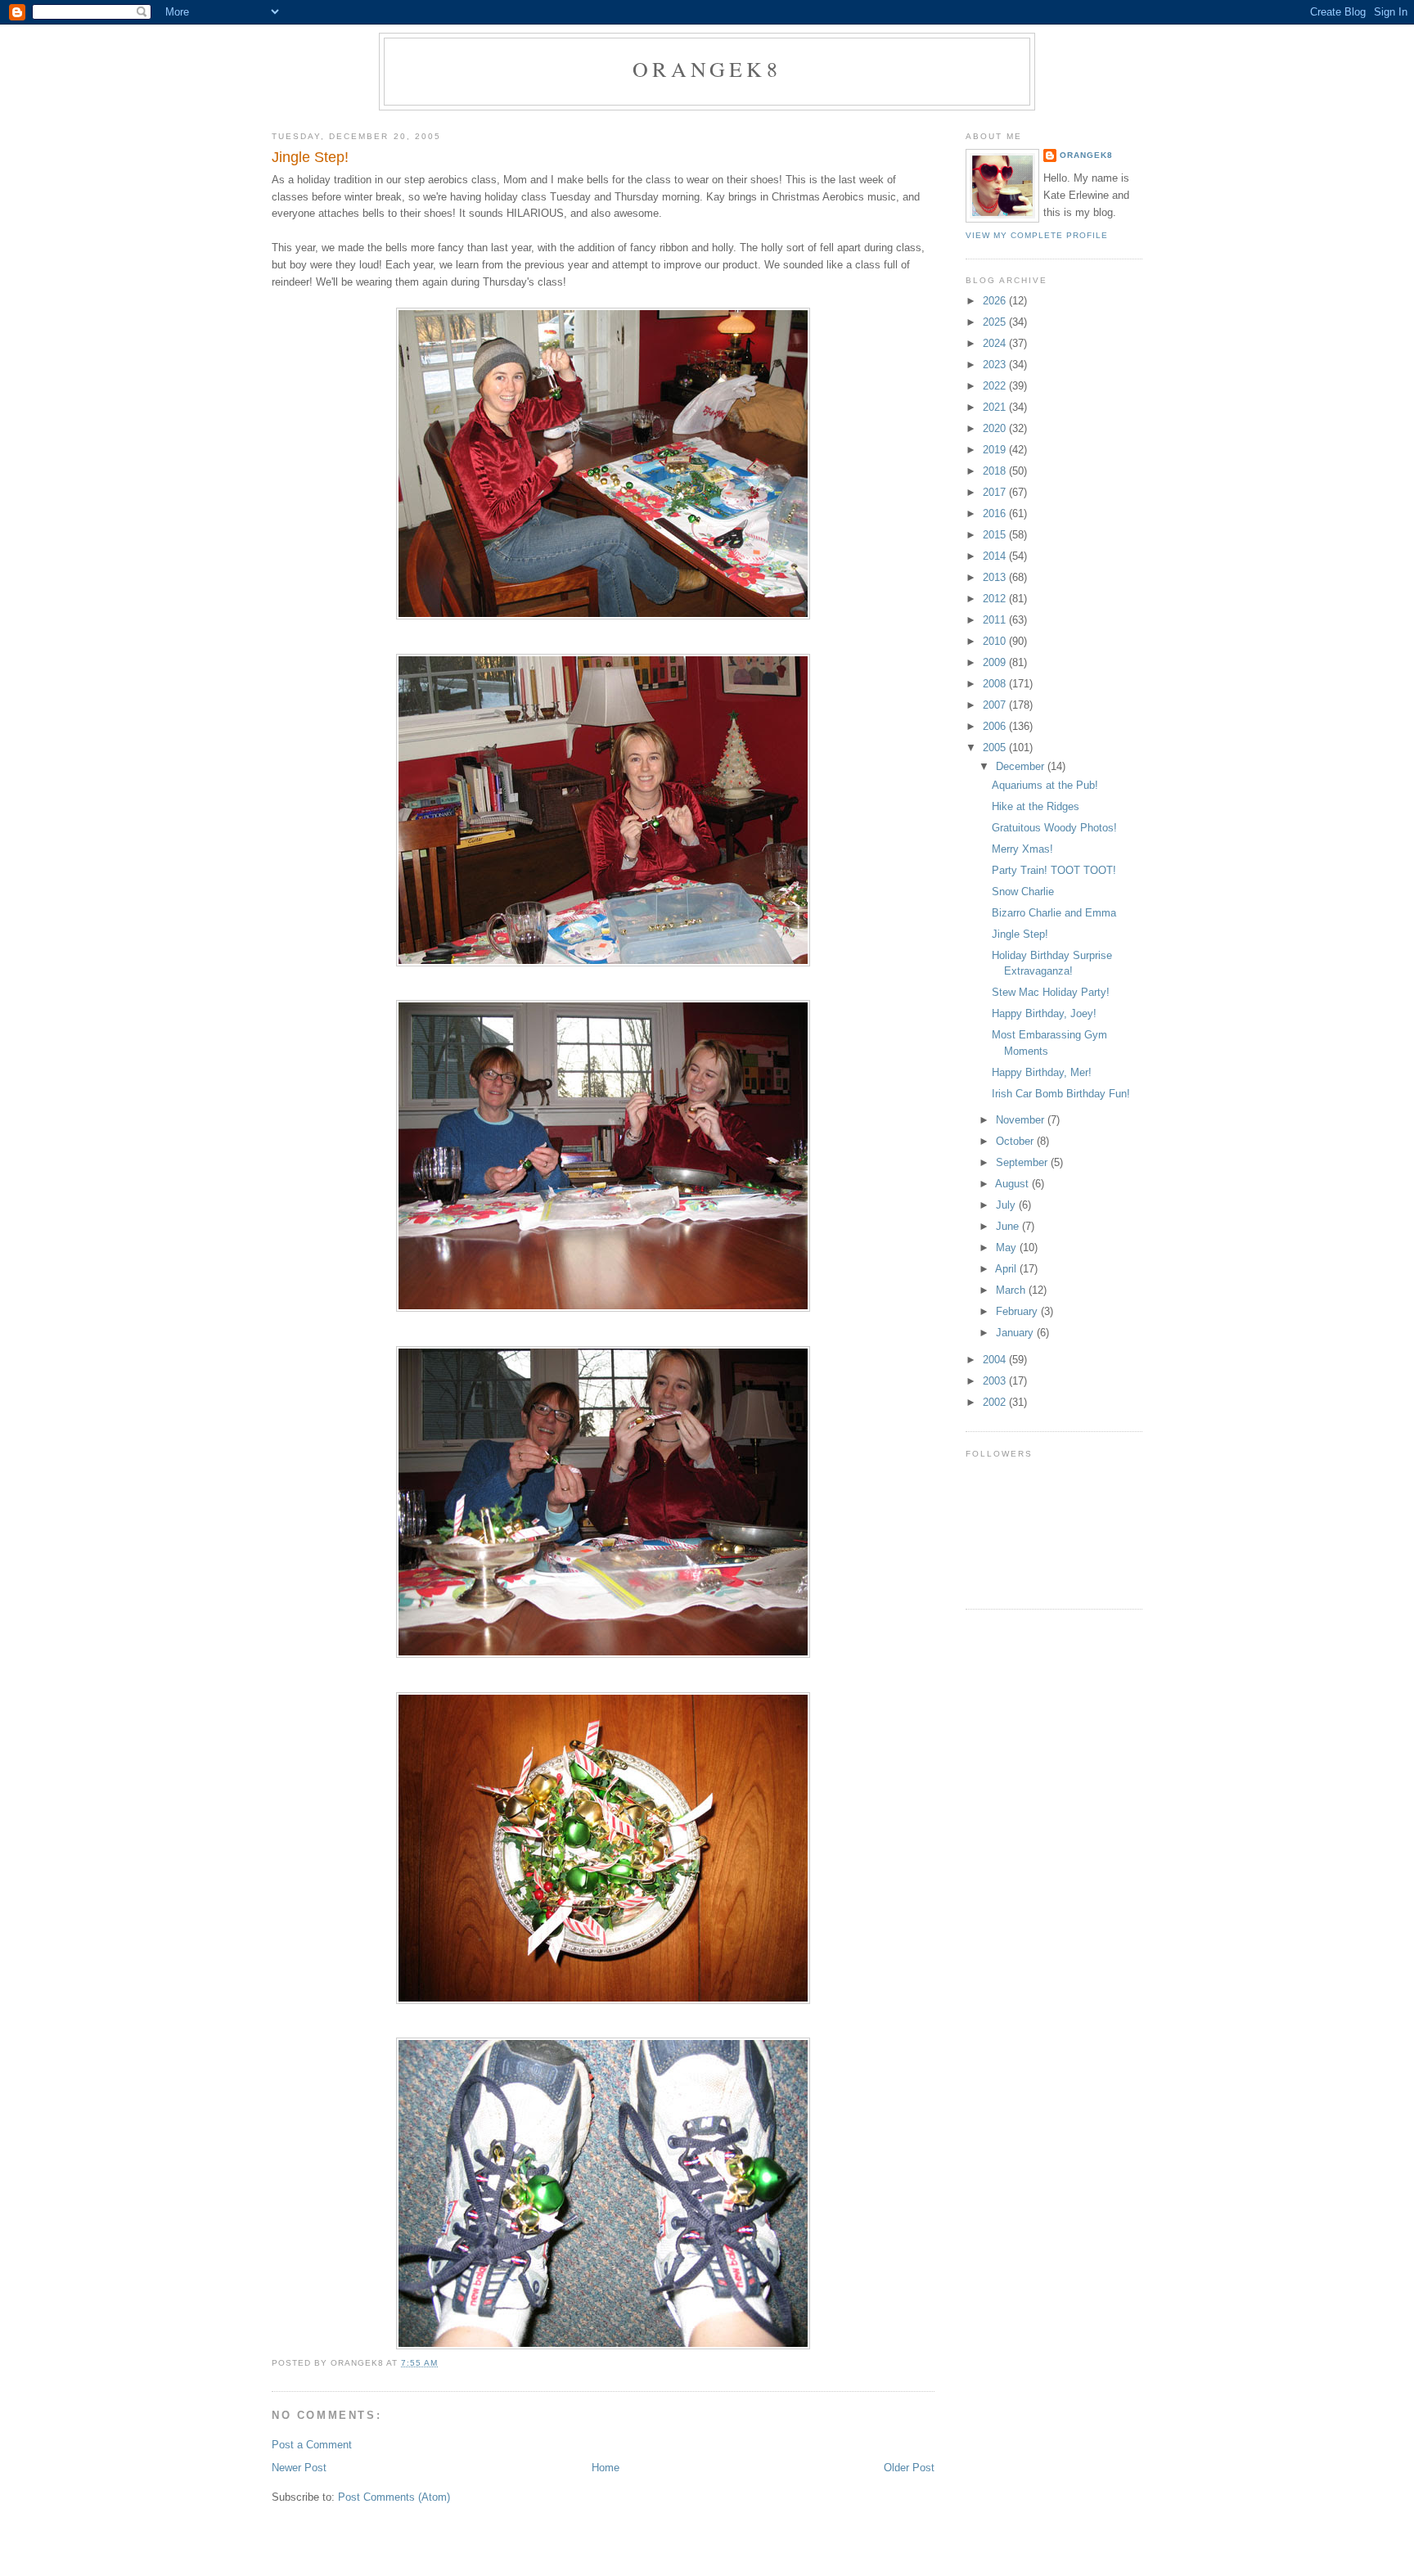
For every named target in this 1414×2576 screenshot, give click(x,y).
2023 (996, 365)
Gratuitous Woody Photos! (1054, 828)
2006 (996, 726)
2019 (996, 450)
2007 (996, 705)
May (1008, 1247)
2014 (996, 556)
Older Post (909, 2468)
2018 (996, 471)
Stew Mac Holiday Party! (1051, 992)
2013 (996, 577)
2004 (996, 1360)
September (1023, 1162)
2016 (996, 513)
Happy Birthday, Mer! (1042, 1072)
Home (606, 2468)
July (1007, 1205)
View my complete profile (1037, 235)
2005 (996, 748)
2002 (996, 1402)
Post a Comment (312, 2445)
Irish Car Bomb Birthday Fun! (1061, 1094)
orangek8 (707, 69)
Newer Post (299, 2468)
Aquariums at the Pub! (1045, 785)
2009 (996, 662)
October (1016, 1141)
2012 (996, 599)
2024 (996, 343)
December (1022, 766)
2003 (996, 1381)
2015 (996, 535)
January (1016, 1333)
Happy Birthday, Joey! (1044, 1013)
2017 (996, 492)
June (1009, 1226)
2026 (996, 301)
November (1022, 1120)
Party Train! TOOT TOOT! (1054, 870)
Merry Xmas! (1022, 849)
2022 (996, 386)
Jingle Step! (1020, 934)
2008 (996, 684)
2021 (996, 407)
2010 (996, 641)
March (1012, 1290)
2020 (996, 428)
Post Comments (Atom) (394, 2497)
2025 (996, 322)
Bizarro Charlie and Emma (1054, 913)
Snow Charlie (1023, 892)
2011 (996, 620)
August (1013, 1184)
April (1007, 1269)
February (1018, 1311)
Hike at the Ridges (1036, 806)
